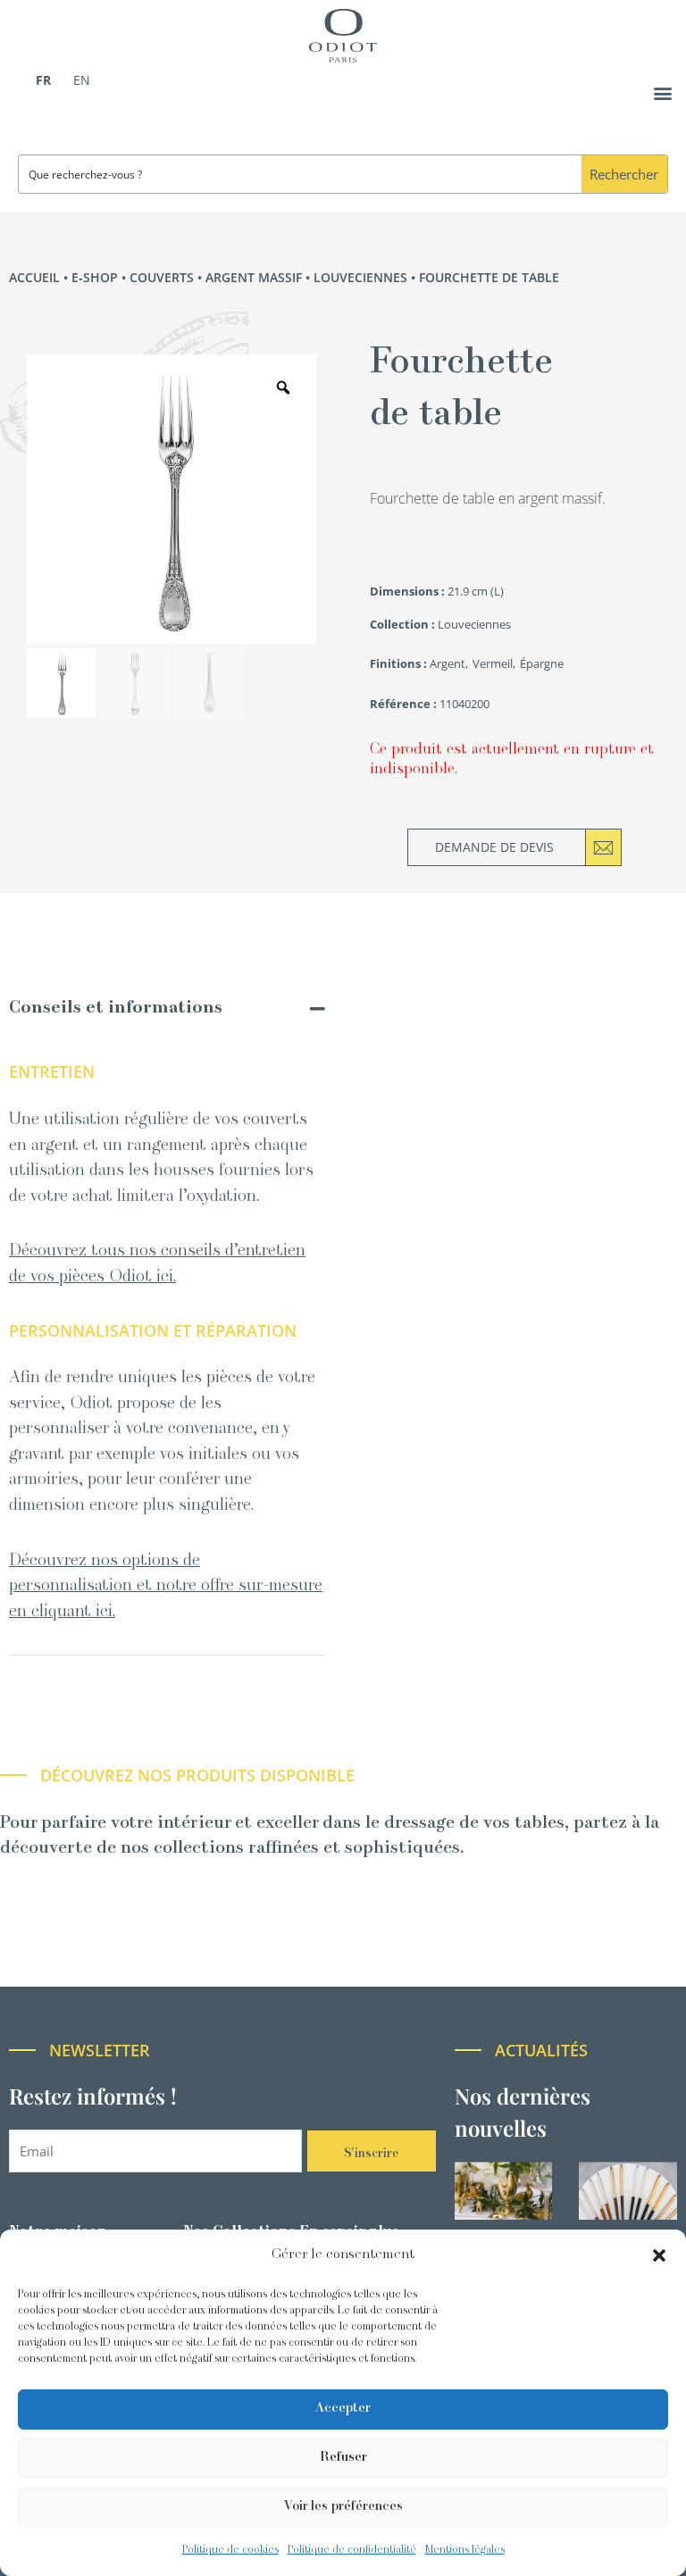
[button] (659, 2255)
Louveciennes (360, 277)
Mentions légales (465, 2550)
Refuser (343, 2458)
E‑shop (95, 277)
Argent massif (254, 277)
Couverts (162, 277)
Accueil (34, 277)
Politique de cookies (230, 2550)
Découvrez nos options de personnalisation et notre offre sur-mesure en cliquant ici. (166, 1587)
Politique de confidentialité (352, 2550)
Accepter (343, 2409)
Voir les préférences (343, 2507)
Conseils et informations (116, 1009)
